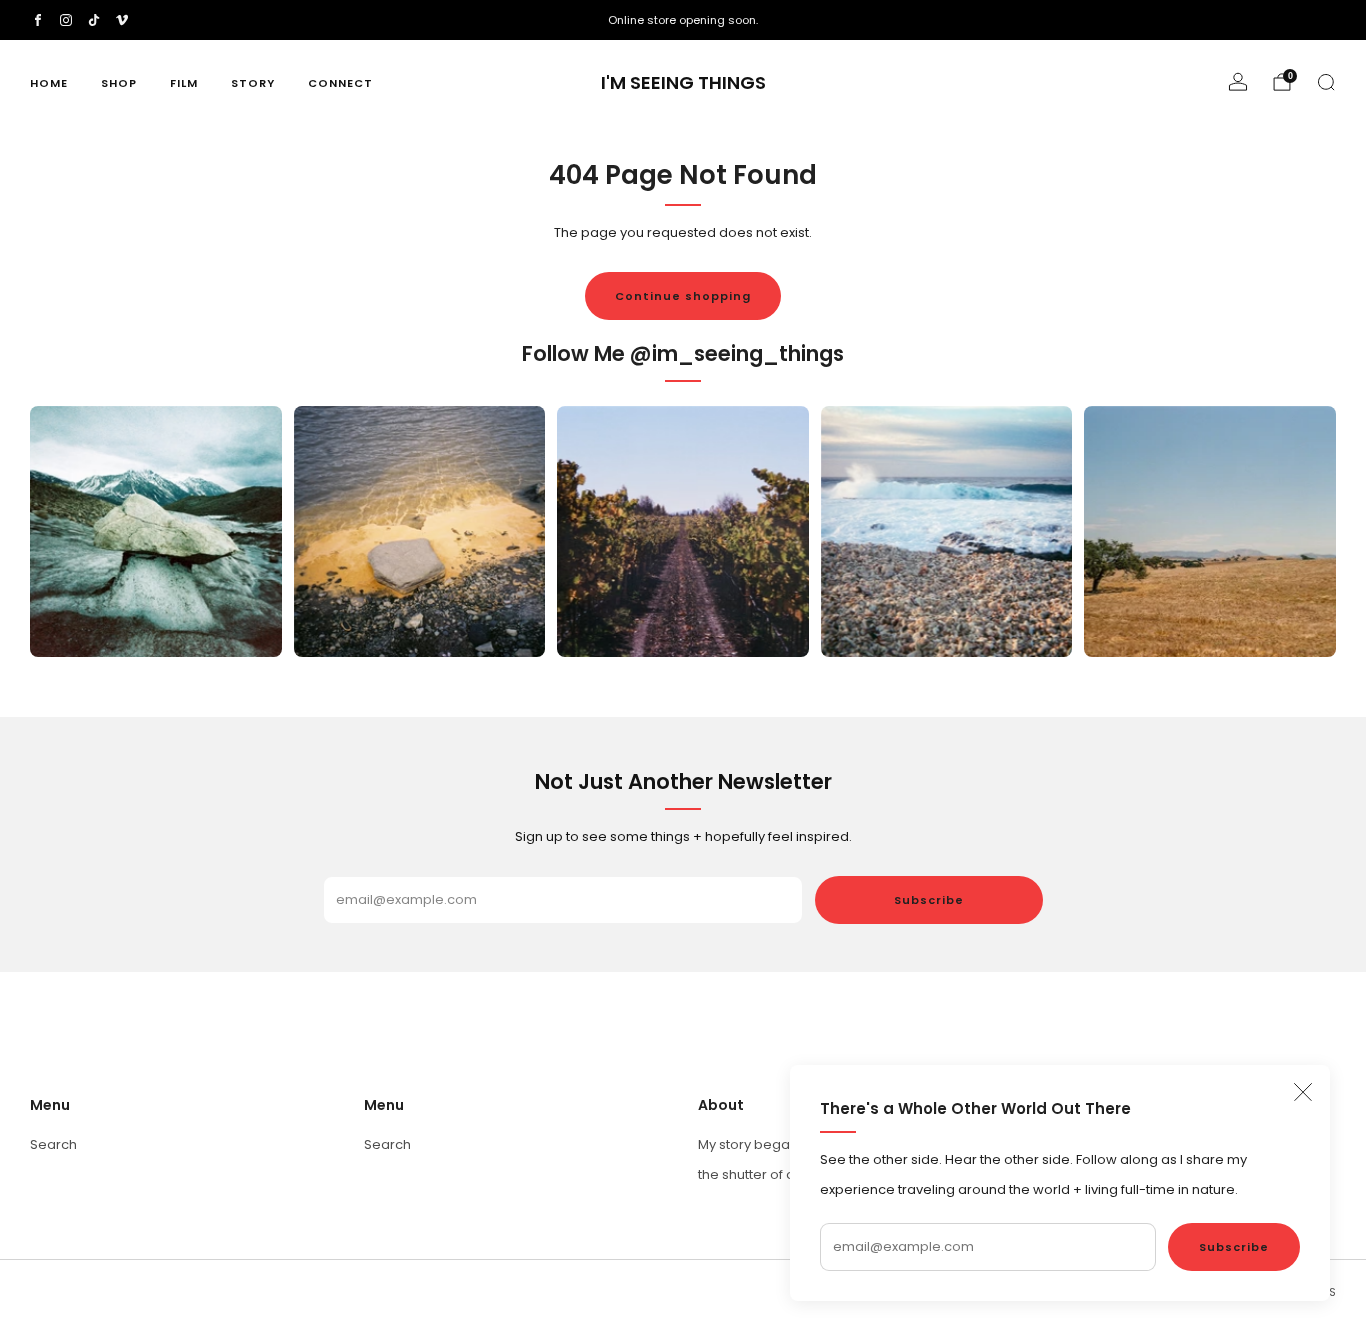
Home (49, 83)
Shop (119, 83)
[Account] (1238, 82)
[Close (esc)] (1303, 1092)
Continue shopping (683, 296)
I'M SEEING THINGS (683, 83)
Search (53, 1144)
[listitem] (682, 20)
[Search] (1326, 82)
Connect (340, 83)
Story (253, 83)
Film (184, 83)
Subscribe (1234, 1247)
